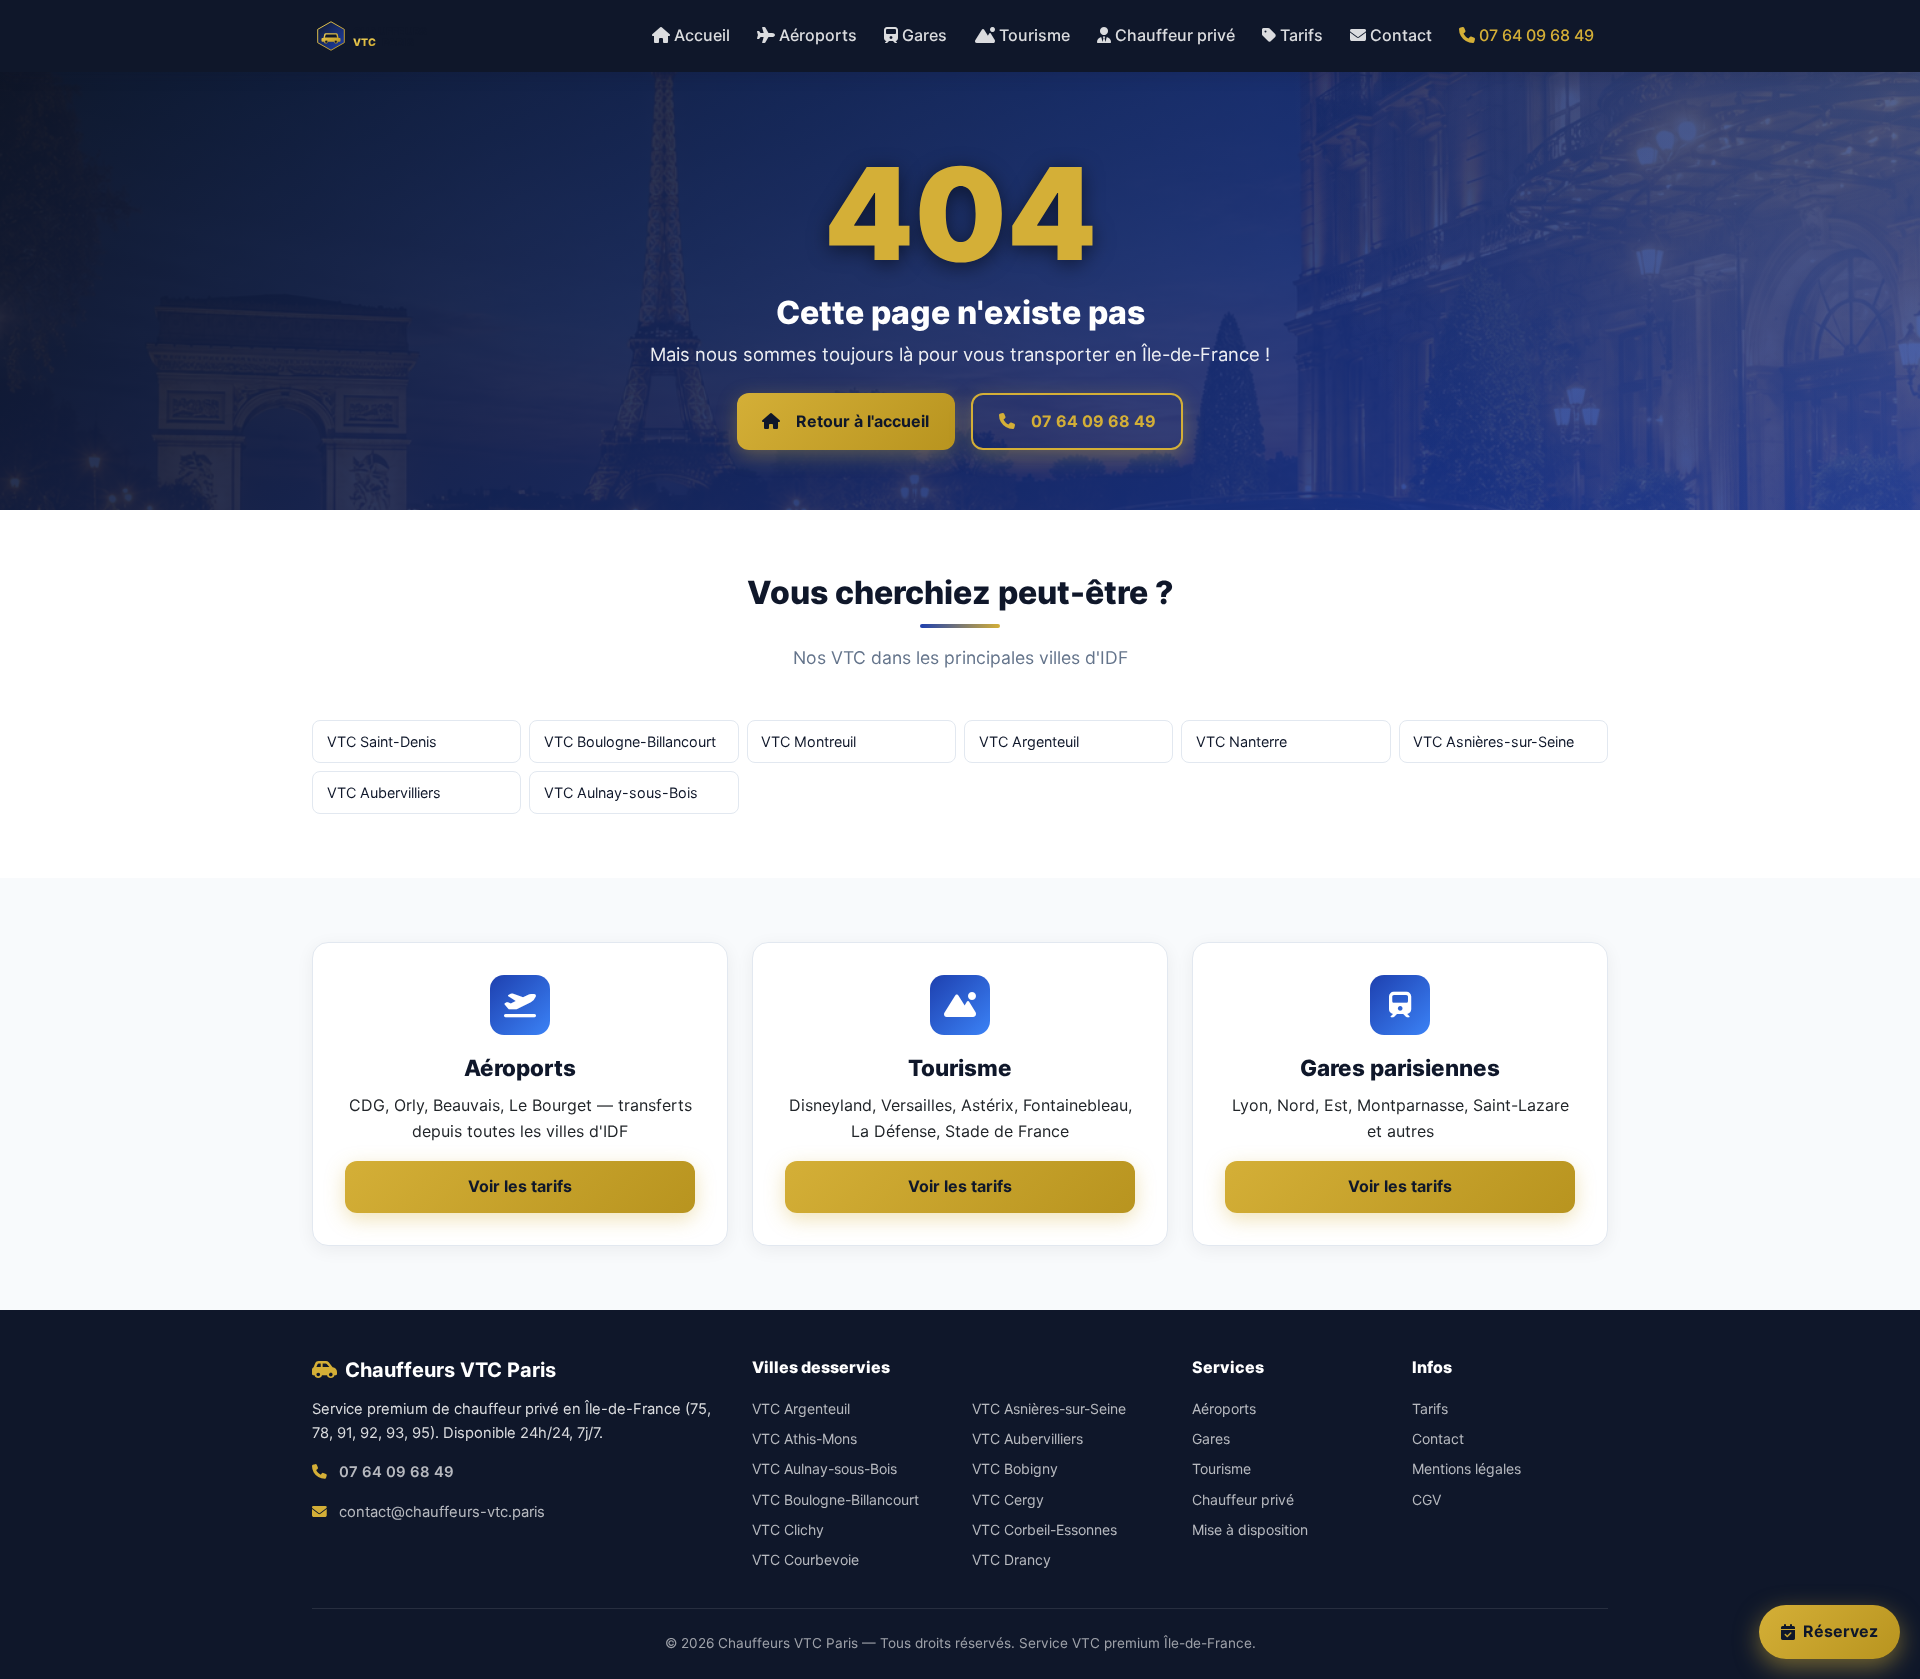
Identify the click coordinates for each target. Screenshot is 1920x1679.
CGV (1426, 1499)
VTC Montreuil (808, 741)
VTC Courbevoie (805, 1559)
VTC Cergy (1008, 1499)
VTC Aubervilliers (384, 792)
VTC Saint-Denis (382, 741)
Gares (924, 35)
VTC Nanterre (1241, 741)
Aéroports (818, 35)
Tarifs (1301, 35)
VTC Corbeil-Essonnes (1044, 1529)
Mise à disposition (1250, 1529)
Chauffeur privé (1175, 35)
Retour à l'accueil (862, 421)
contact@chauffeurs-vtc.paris (442, 1512)
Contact (1401, 35)
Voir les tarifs (520, 1186)
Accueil (702, 35)
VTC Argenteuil (1029, 741)
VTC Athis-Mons (804, 1438)
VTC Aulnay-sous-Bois (621, 792)
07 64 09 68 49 (1536, 35)
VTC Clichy (788, 1529)
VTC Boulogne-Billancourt (630, 741)
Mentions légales (1466, 1468)
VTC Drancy (1011, 1559)
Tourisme (1034, 35)
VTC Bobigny (1015, 1468)
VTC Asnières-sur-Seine (1493, 741)
